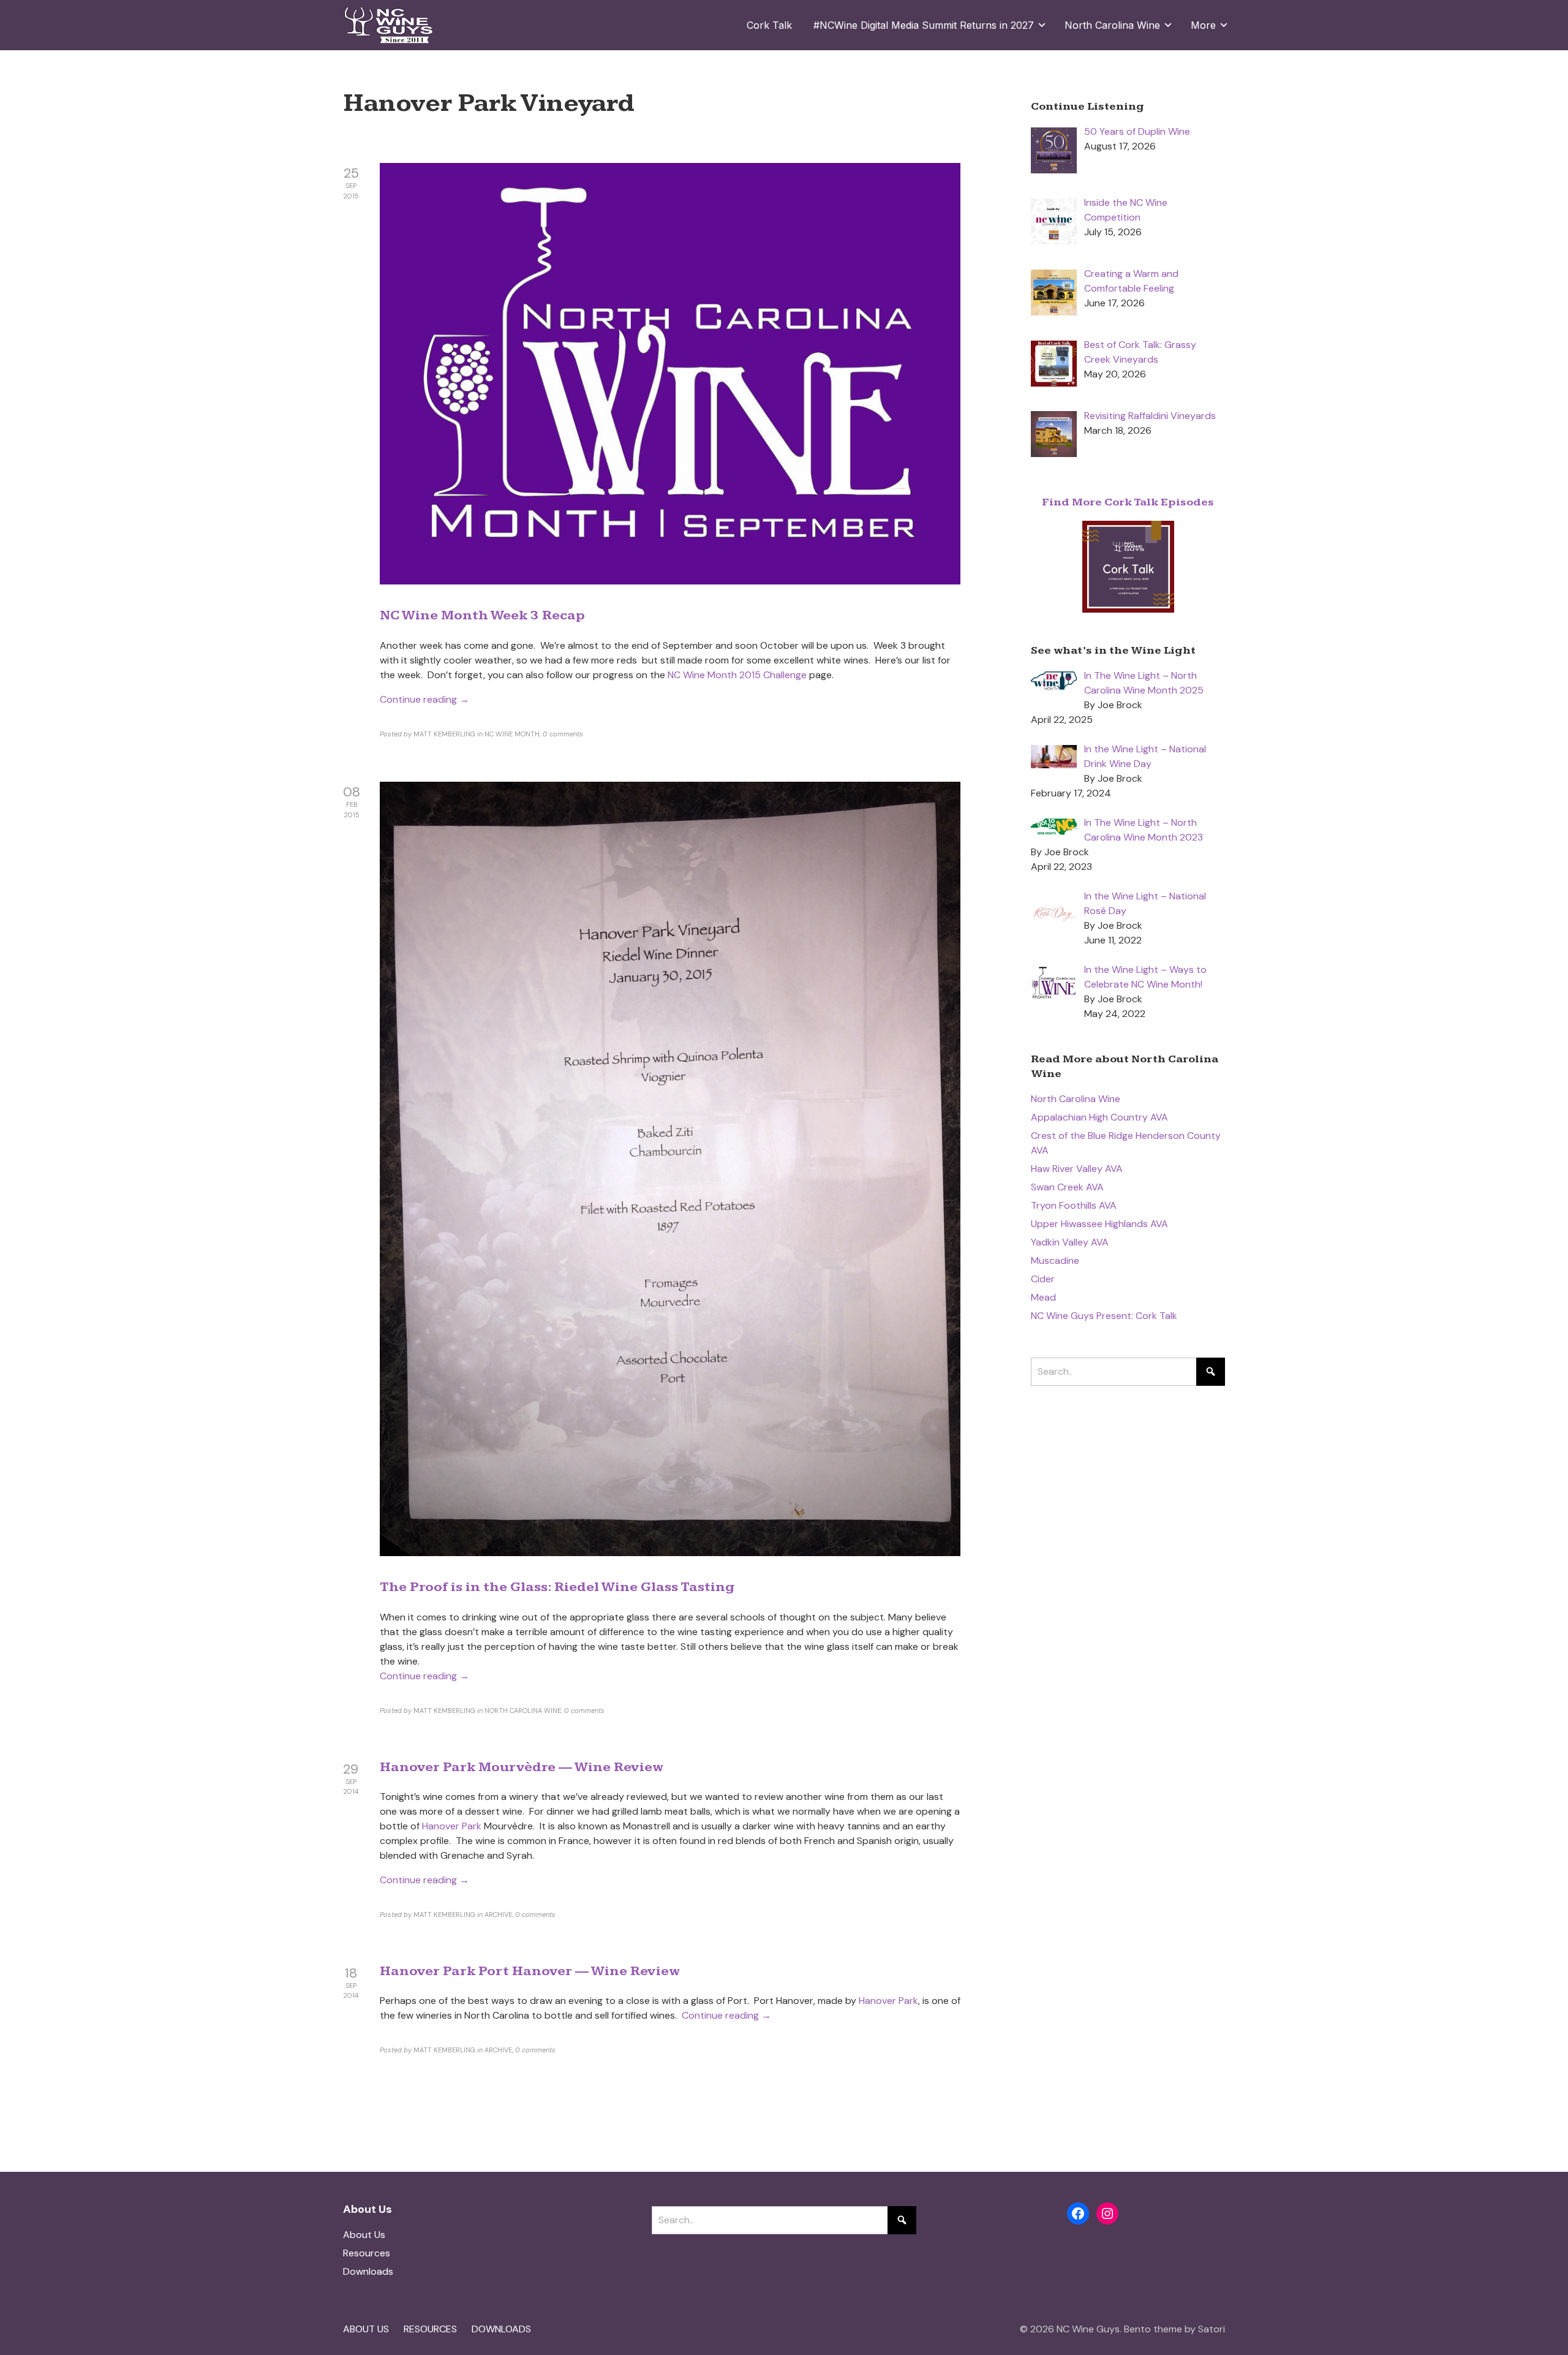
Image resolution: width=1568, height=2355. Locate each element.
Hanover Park (453, 1826)
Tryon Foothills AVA (1074, 1205)
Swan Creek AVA (1067, 1187)
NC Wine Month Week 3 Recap (482, 615)
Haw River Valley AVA (1077, 1169)
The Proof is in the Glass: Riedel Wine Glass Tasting (557, 1587)
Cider (1043, 1279)
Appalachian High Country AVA (1099, 1117)
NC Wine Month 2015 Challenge (737, 675)
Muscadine (1055, 1261)
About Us (364, 2235)
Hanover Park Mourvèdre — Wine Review (522, 1767)
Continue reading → (424, 699)
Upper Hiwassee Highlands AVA (1099, 1224)
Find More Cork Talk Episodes (1128, 502)
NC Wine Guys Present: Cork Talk (1104, 1316)
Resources (367, 2253)
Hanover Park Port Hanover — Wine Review (530, 1971)
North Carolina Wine (1076, 1099)
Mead (1043, 1297)
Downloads (368, 2271)
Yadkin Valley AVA (1070, 1242)
